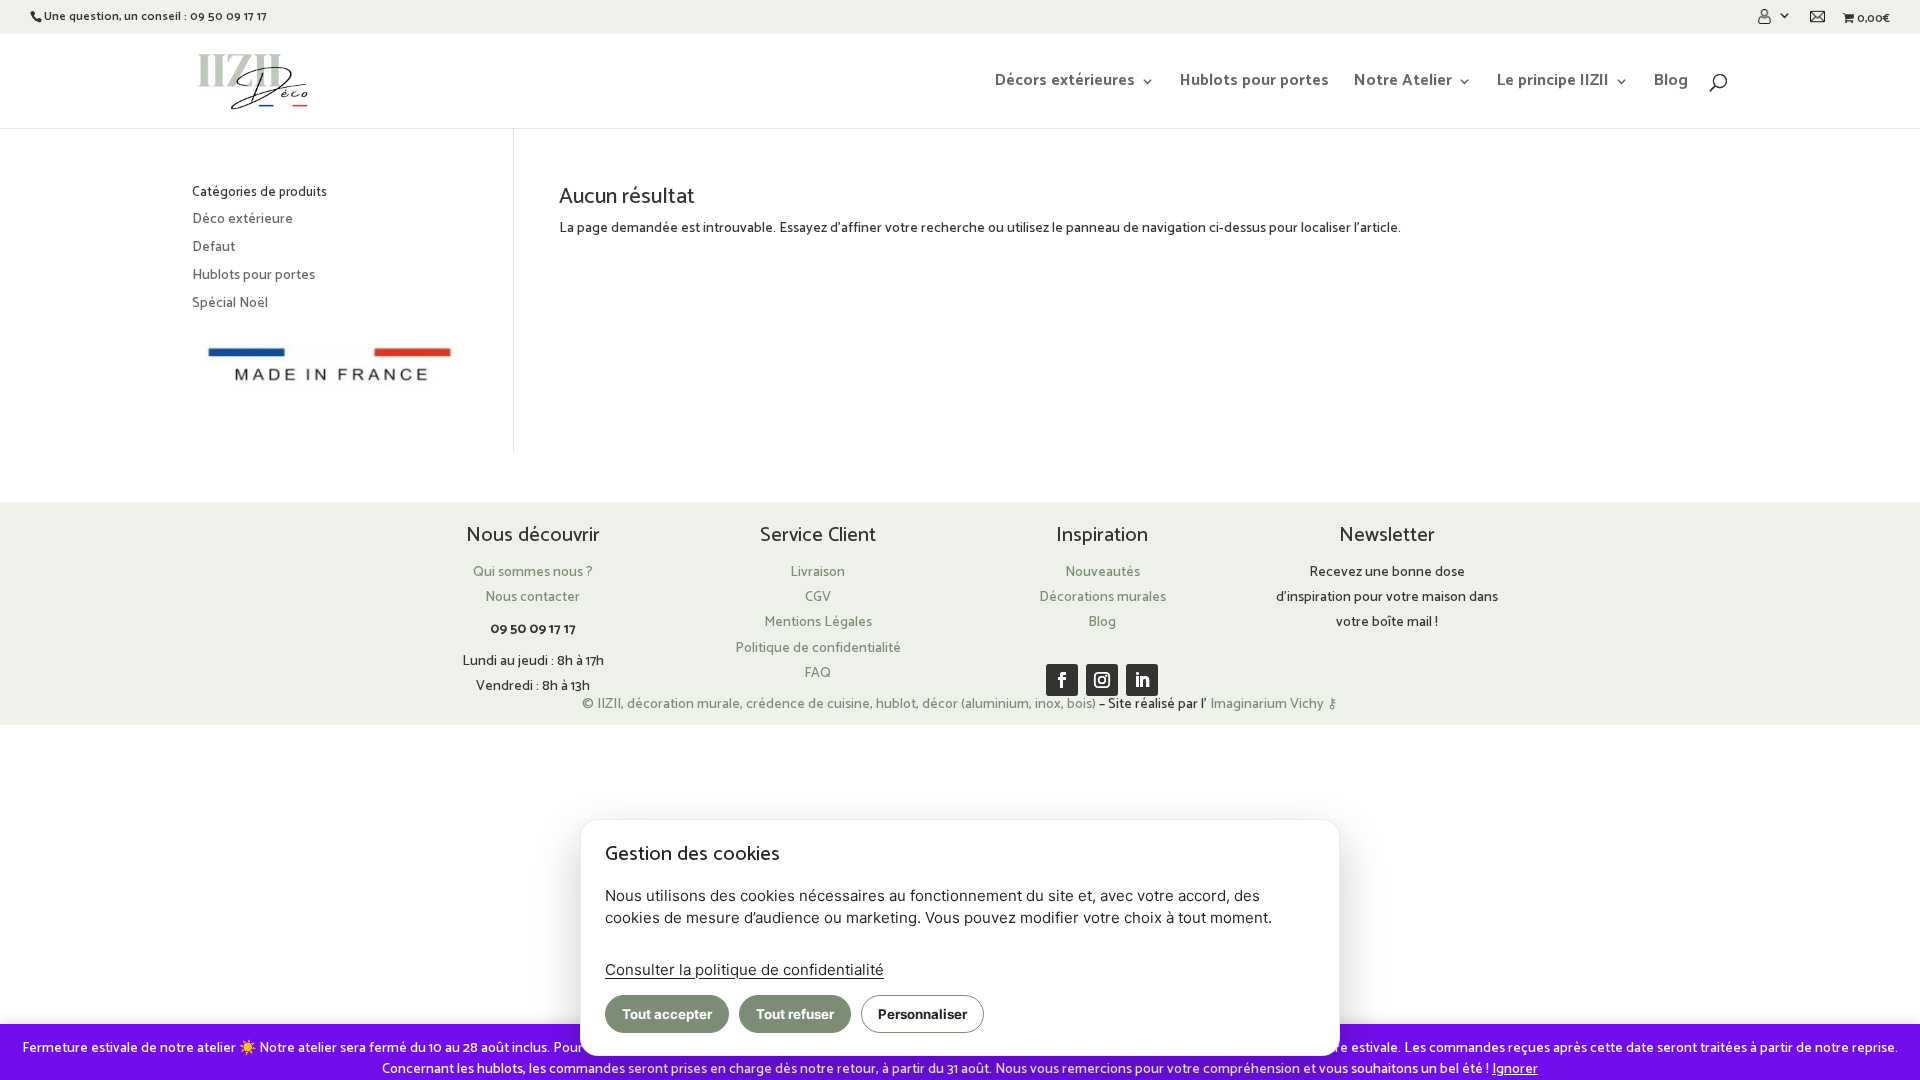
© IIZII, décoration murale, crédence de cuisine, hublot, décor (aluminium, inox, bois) (839, 704)
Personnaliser (922, 1014)
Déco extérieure (242, 219)
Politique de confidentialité (818, 648)
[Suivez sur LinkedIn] (1142, 680)
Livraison (817, 572)
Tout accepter (667, 1014)
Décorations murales (1102, 597)
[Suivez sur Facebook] (1062, 680)
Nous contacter (532, 597)
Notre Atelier (1403, 84)
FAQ (817, 673)
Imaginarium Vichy (1267, 704)
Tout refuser (795, 1014)
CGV (818, 597)
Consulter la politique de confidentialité (744, 969)
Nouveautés (1102, 572)
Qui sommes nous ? (533, 572)
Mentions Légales (818, 622)
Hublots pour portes (1254, 84)
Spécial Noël (230, 303)
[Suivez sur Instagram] (1102, 680)
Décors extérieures (1065, 84)
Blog (1671, 84)
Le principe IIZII (1553, 84)
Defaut (213, 247)
